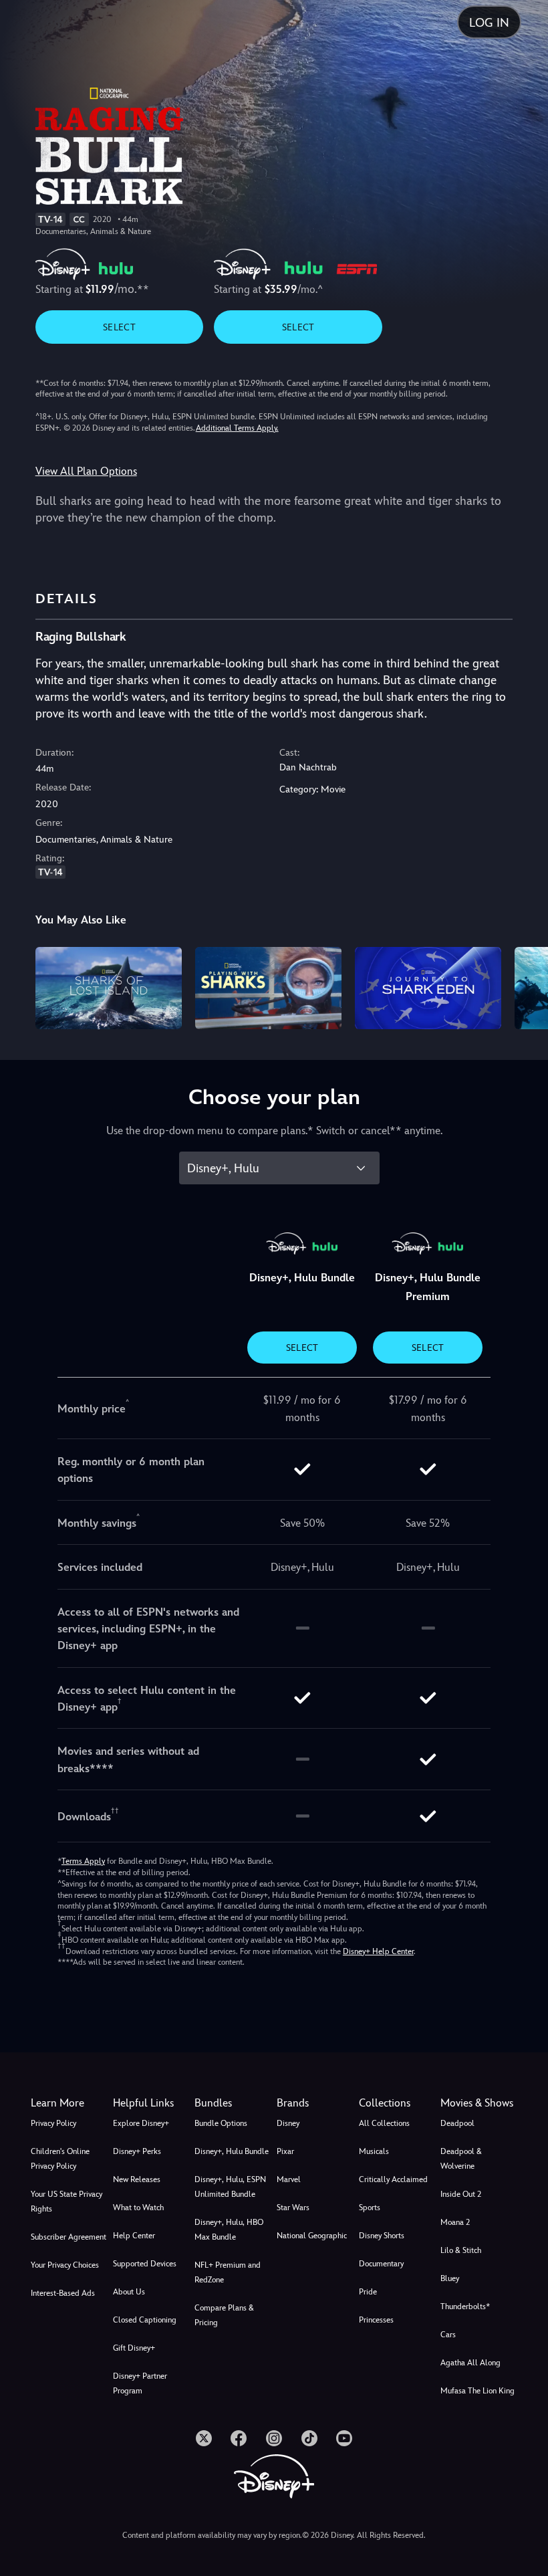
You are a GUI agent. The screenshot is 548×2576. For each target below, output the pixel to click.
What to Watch (138, 2208)
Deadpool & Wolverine (461, 2159)
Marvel (289, 2179)
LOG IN (489, 22)
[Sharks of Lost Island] (109, 988)
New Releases (137, 2179)
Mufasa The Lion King (477, 2391)
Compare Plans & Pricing (224, 2315)
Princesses (376, 2320)
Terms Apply (83, 1861)
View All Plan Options (86, 471)
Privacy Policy (53, 2123)
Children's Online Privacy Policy (60, 2159)
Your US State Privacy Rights (66, 2202)
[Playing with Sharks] (268, 988)
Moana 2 (455, 2222)
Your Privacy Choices (65, 2265)
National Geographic (312, 2236)
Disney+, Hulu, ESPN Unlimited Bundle (230, 2187)
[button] (151, 2103)
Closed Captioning (145, 2320)
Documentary (381, 2264)
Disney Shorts (382, 2236)
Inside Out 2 (461, 2194)
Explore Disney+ (141, 2123)
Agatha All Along (470, 2363)
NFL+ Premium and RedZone (228, 2272)
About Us (129, 2292)
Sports (370, 2208)
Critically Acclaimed (393, 2179)
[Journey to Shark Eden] (428, 988)
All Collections (384, 2123)
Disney (288, 2123)
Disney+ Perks (137, 2151)
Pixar (285, 2151)
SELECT (119, 327)
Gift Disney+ (134, 2348)
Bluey (450, 2278)
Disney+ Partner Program (140, 2383)
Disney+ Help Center (378, 1951)
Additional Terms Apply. (237, 428)
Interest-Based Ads (63, 2293)
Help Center (134, 2236)
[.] (204, 2438)
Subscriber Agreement (68, 2237)
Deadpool (457, 2123)
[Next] (525, 986)
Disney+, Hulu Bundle (232, 2151)
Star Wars (293, 2208)
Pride (368, 2292)
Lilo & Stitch (461, 2250)
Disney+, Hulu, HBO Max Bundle (229, 2230)
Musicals (374, 2151)
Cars (448, 2335)
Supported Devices (145, 2264)
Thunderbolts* (465, 2306)
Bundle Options (221, 2123)
